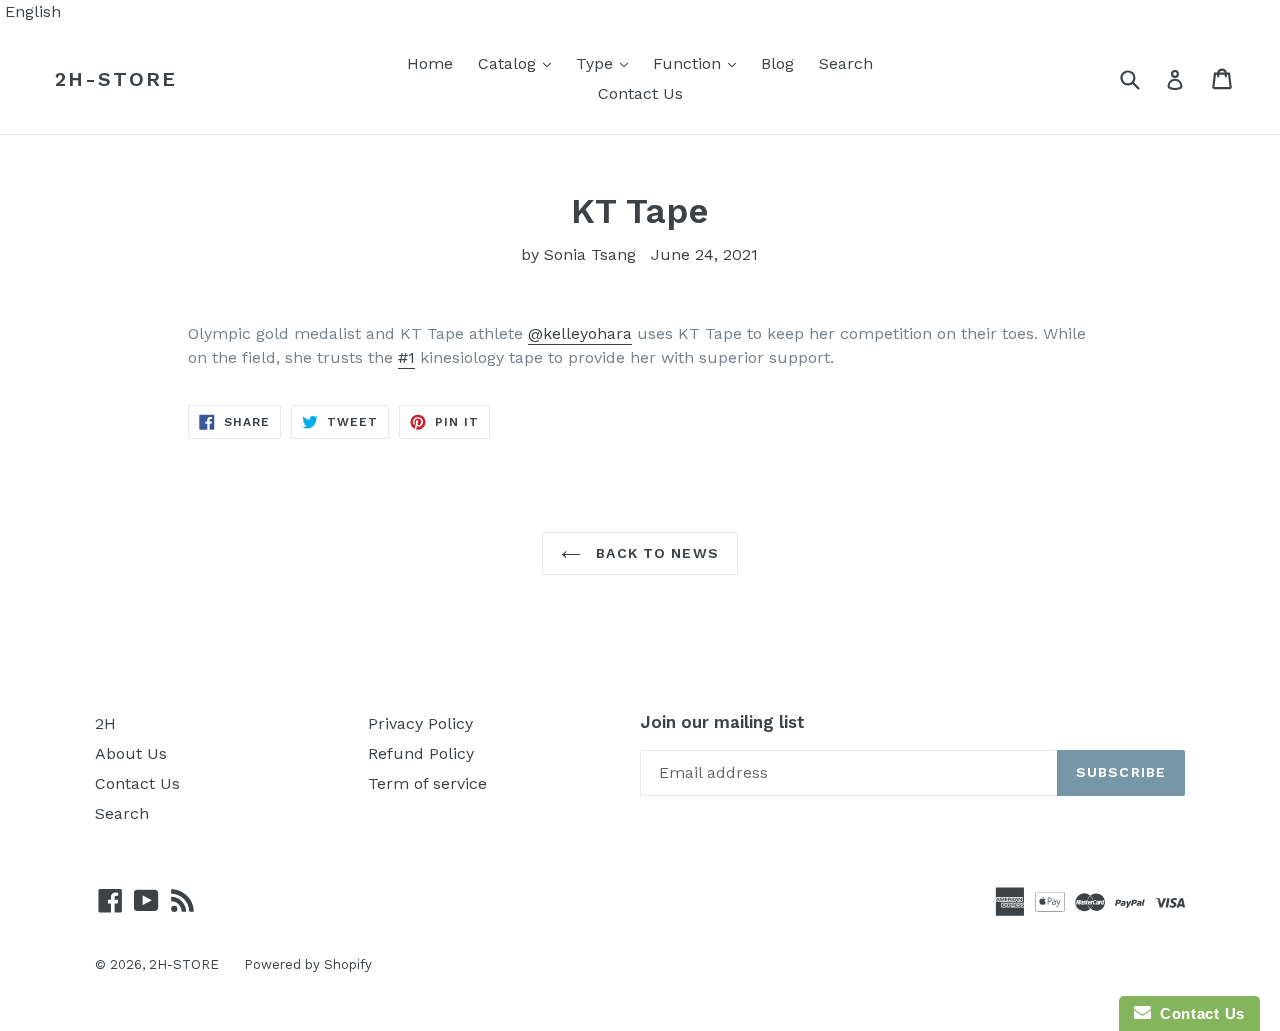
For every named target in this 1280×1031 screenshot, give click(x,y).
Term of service (427, 783)
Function (699, 63)
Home (430, 63)
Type (607, 63)
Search (846, 63)
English (33, 11)
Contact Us (640, 93)
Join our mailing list (722, 722)
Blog (777, 63)
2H (105, 723)
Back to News (655, 553)
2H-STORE (116, 79)
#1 (406, 357)
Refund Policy (421, 753)
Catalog (519, 63)
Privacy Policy (420, 723)
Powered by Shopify (308, 964)
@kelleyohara (580, 333)
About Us (131, 753)
